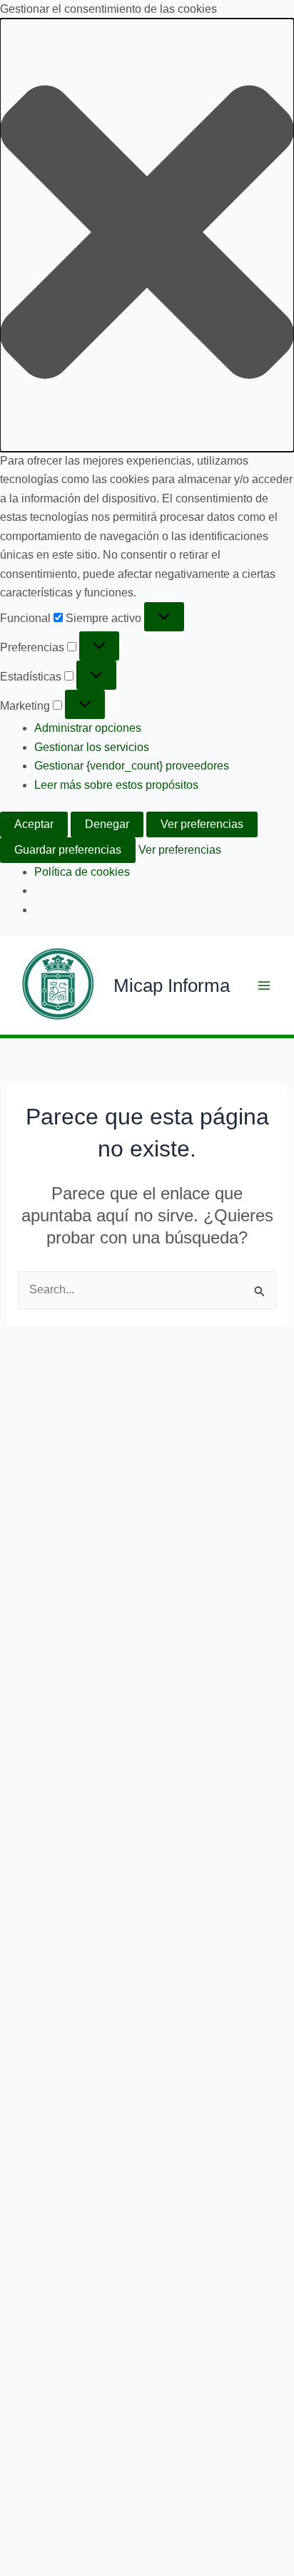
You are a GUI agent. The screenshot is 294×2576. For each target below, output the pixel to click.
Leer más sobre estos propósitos (116, 785)
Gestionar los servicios (92, 747)
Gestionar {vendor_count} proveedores (132, 766)
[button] (147, 235)
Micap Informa (172, 986)
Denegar (107, 824)
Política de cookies (82, 872)
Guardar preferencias (68, 850)
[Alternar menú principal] (264, 986)
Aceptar (34, 824)
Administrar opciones (88, 728)
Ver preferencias (202, 824)
